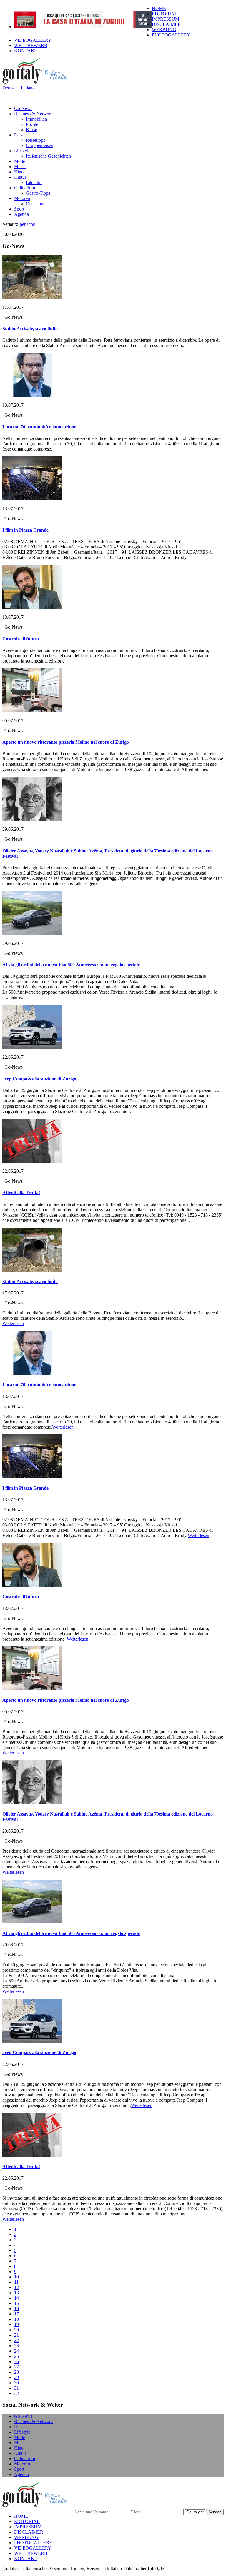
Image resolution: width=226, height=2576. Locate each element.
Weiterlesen (13, 1323)
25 (16, 2356)
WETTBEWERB (31, 45)
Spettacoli (26, 224)
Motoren (22, 198)
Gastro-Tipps (38, 193)
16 (16, 2309)
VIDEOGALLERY (33, 40)
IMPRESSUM (166, 19)
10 (16, 2277)
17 (16, 2314)
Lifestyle (22, 151)
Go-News (23, 108)
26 (16, 2361)
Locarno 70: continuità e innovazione (39, 427)
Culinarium (25, 188)
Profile (32, 124)
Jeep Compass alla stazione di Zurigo (39, 1079)
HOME (159, 8)
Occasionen (37, 204)
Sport (19, 209)
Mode (20, 161)
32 (16, 2393)
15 (16, 2303)
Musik (20, 167)
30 (16, 2383)
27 (16, 2367)
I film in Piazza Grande (25, 530)
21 (16, 2335)
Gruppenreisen (40, 145)
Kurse (31, 130)
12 (16, 2287)
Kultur (20, 177)
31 (16, 2388)
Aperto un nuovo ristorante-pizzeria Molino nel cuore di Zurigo (66, 742)
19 (16, 2324)
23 (16, 2346)
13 (16, 2293)
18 (16, 2319)
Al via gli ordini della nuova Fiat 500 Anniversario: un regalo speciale (71, 965)
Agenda (21, 214)
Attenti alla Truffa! (21, 1193)
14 (16, 2298)
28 (16, 2372)
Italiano (28, 88)
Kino (19, 172)
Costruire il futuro (21, 639)
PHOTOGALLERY (171, 35)
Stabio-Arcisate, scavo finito (30, 329)
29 (16, 2377)
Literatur (34, 182)
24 (16, 2351)
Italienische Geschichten (48, 156)
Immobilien (36, 119)
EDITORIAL (165, 14)
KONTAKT (26, 51)
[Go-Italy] (39, 82)
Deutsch (10, 88)
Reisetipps (35, 140)
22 (16, 2340)
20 (16, 2330)
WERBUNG (164, 30)
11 (16, 2282)
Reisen (20, 135)
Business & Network (34, 114)
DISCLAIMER (166, 24)
